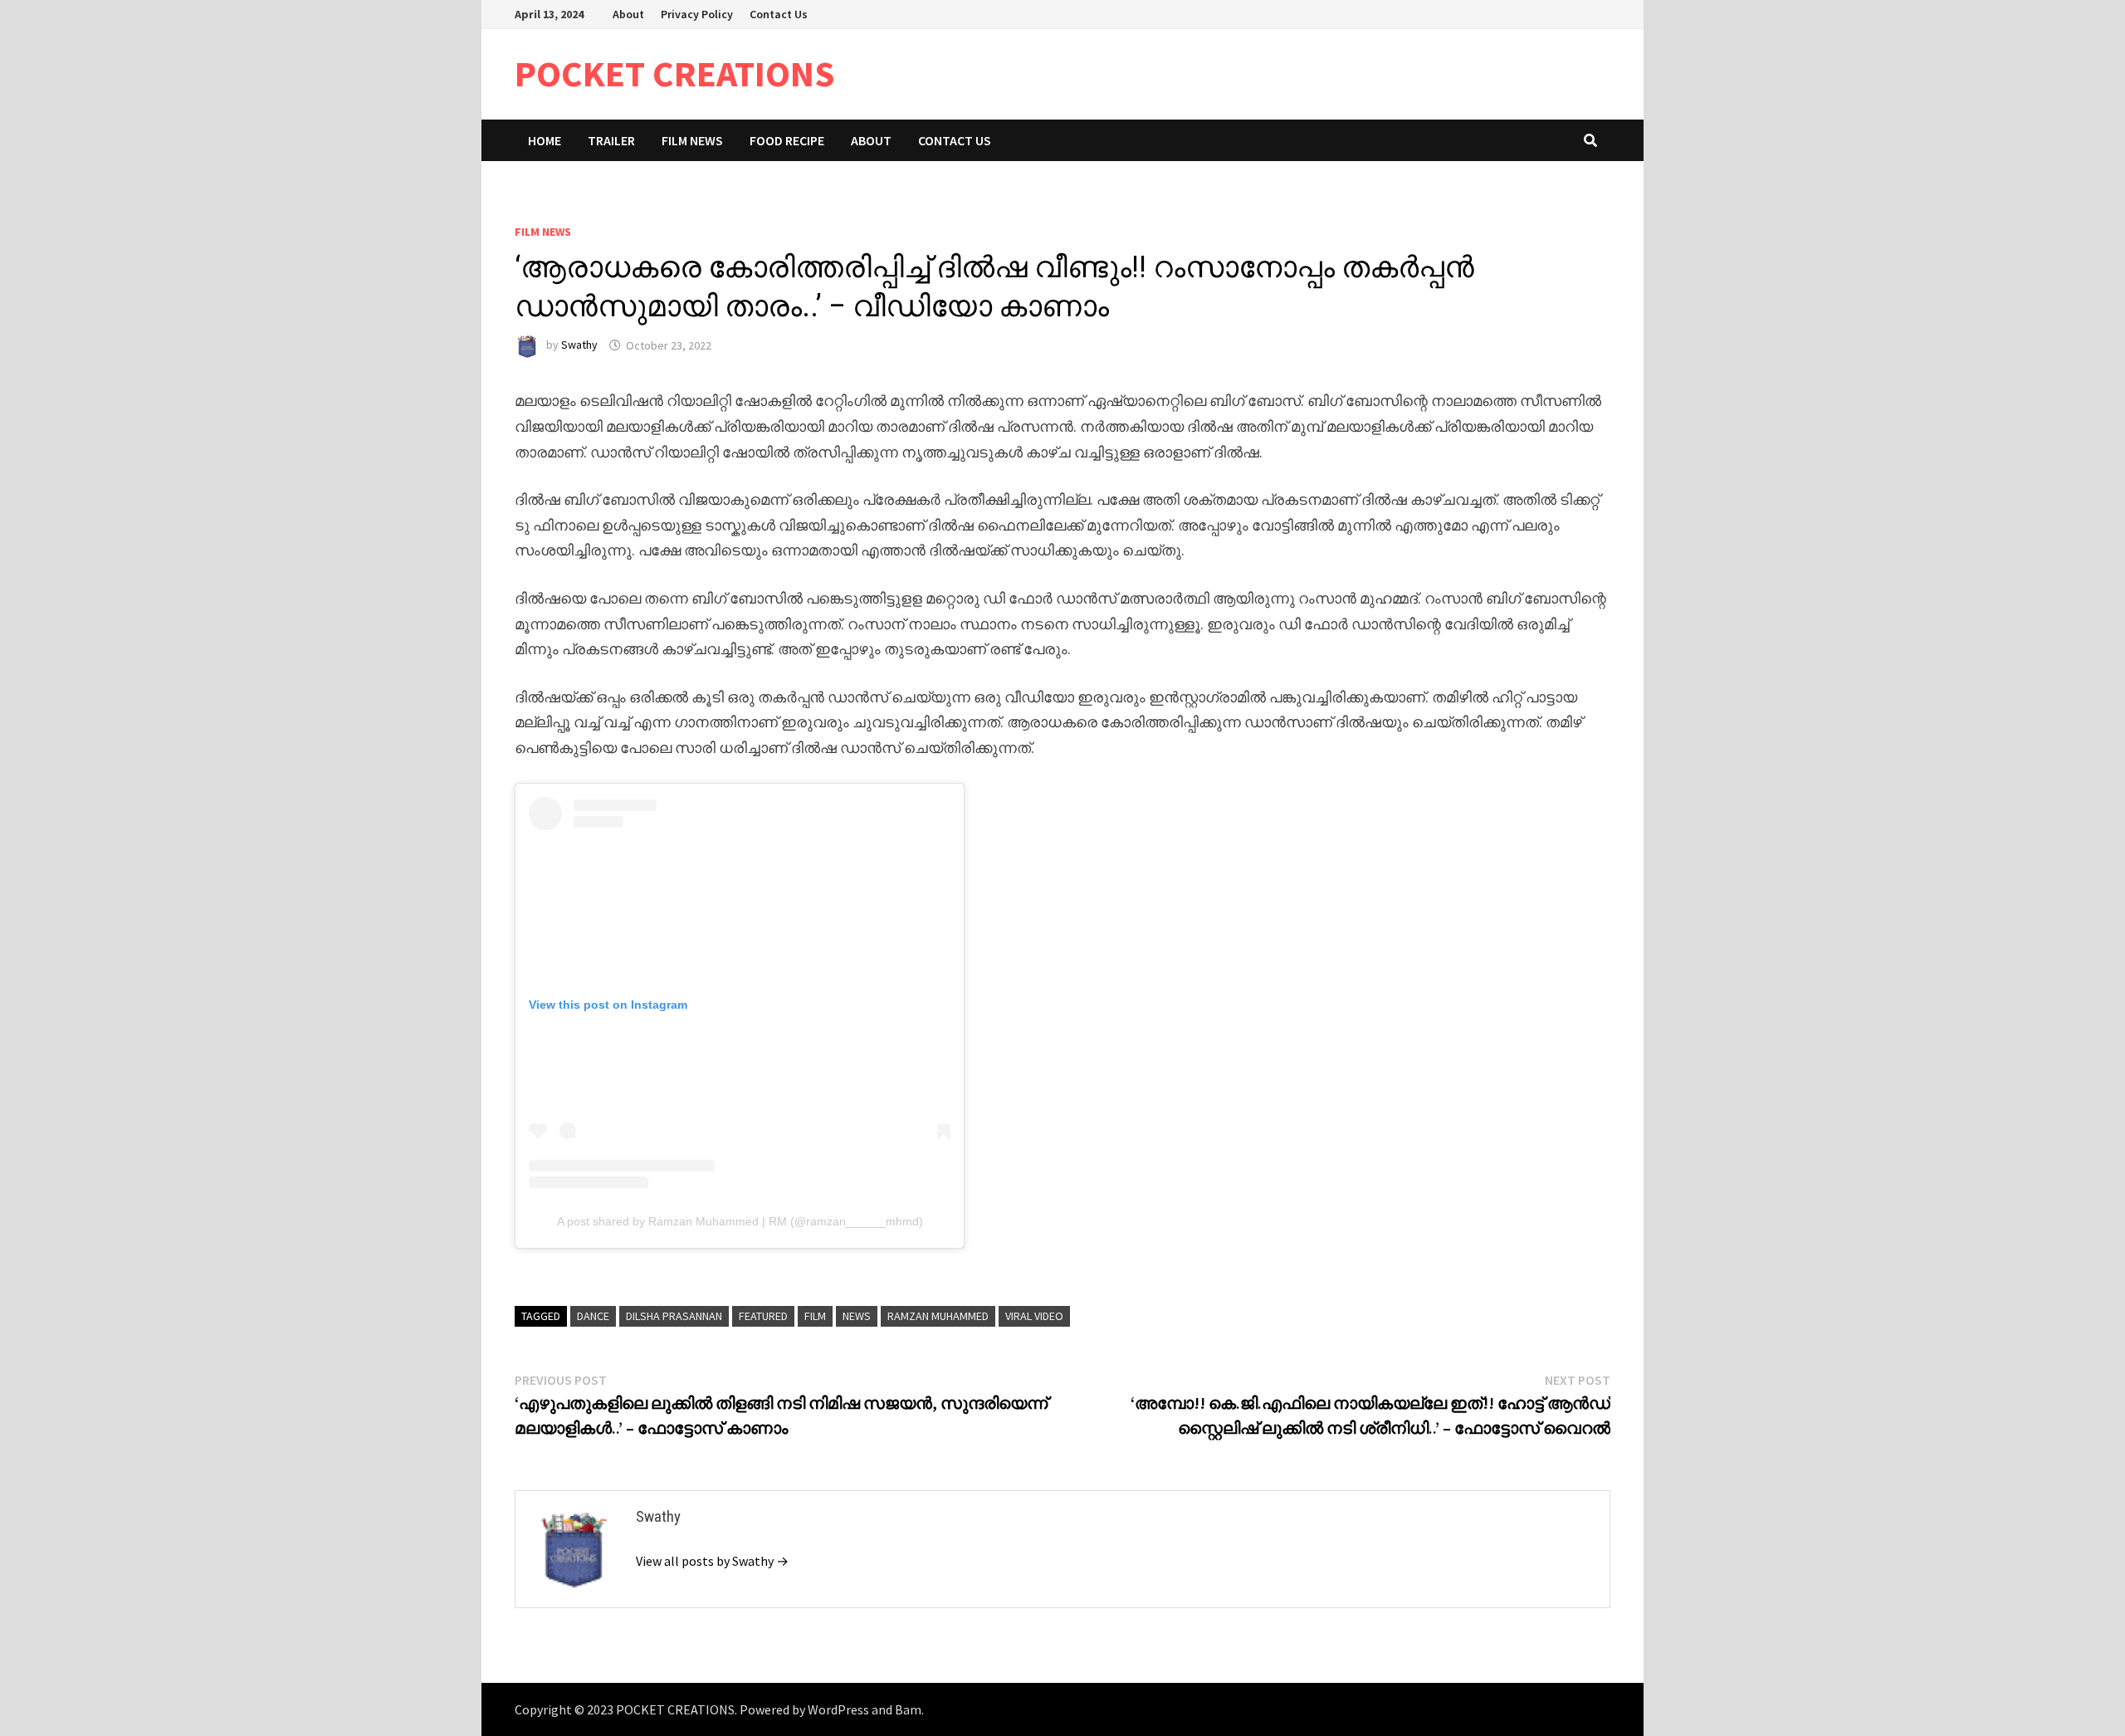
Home (545, 140)
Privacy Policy (697, 14)
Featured (763, 1316)
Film (815, 1316)
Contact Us (779, 14)
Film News (692, 140)
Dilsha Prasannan (674, 1316)
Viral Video (1034, 1316)
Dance (593, 1316)
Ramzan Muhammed (938, 1316)
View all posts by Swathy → (712, 1561)
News (857, 1316)
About (628, 14)
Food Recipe (787, 140)
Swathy (579, 345)
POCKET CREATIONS (675, 73)
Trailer (611, 140)
